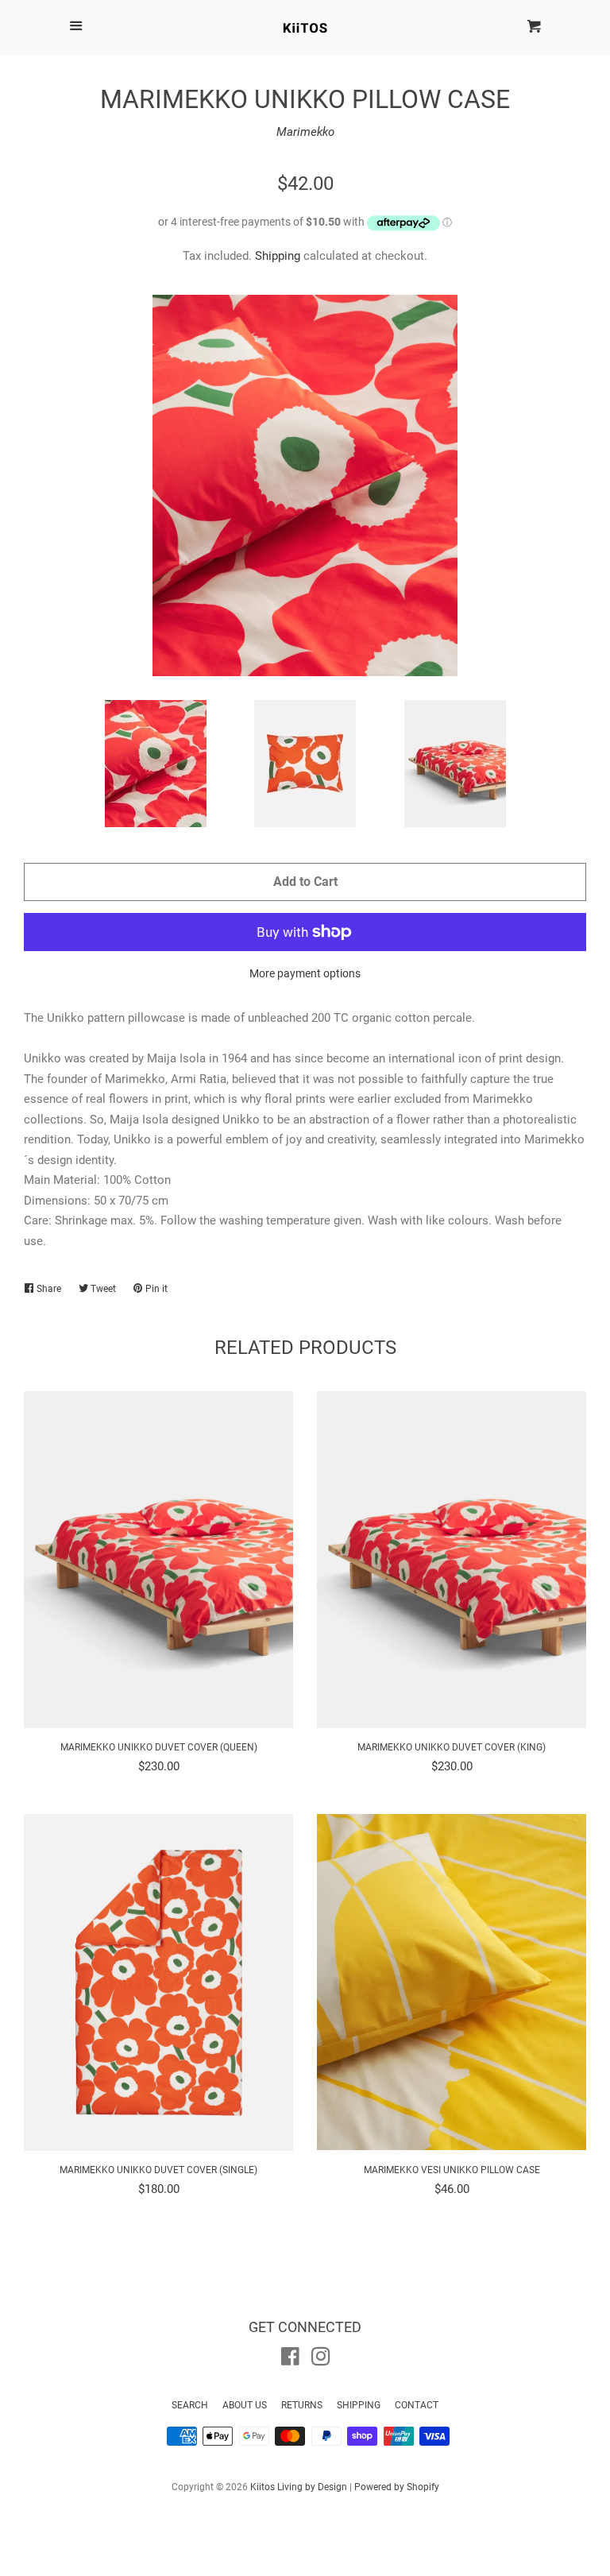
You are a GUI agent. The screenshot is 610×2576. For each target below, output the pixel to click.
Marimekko (305, 132)
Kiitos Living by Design (299, 2487)
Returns (302, 2405)
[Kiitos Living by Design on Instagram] (321, 2360)
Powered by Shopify (397, 2487)
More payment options (305, 973)
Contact (417, 2405)
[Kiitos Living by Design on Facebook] (290, 2360)
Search (190, 2405)
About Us (245, 2405)
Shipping (278, 256)
